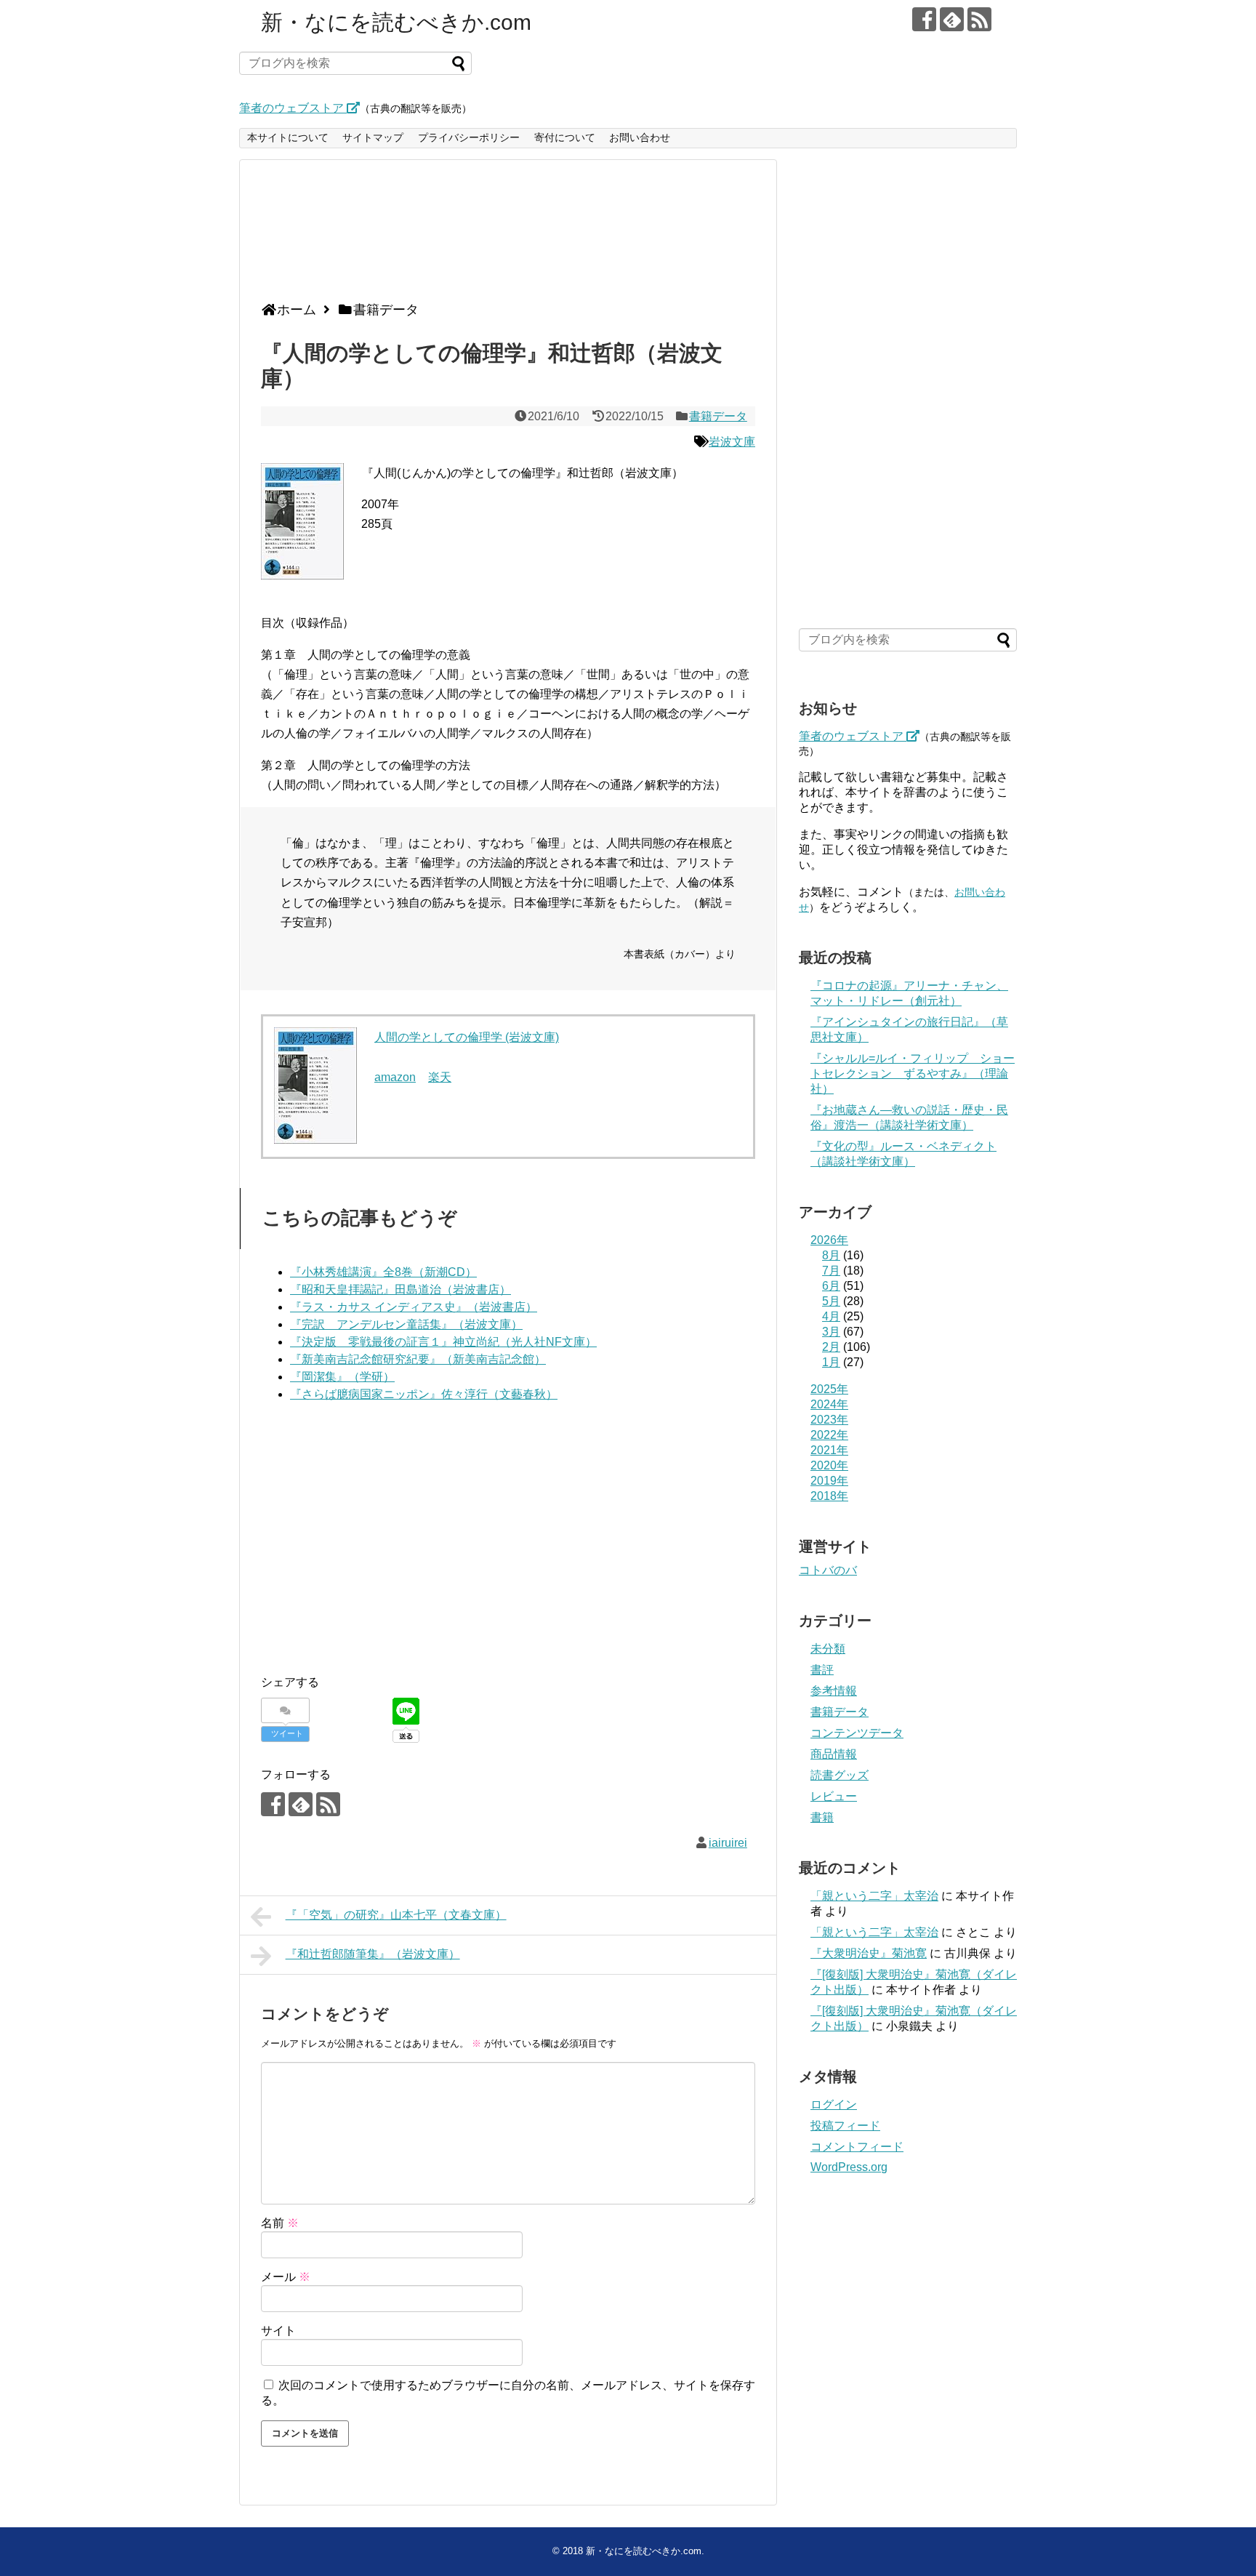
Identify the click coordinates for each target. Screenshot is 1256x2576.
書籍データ (718, 416)
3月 (831, 1332)
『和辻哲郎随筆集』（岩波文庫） (373, 1954)
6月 (831, 1286)
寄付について (565, 137)
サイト (278, 2331)
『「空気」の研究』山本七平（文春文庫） (396, 1915)
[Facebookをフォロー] (924, 19)
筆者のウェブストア (293, 108)
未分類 (828, 1649)
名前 (280, 2223)
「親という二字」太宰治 (874, 1896)
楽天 (440, 1077)
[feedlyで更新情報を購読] (952, 19)
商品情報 (834, 1754)
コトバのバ (828, 1570)
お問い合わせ (640, 137)
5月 (831, 1301)
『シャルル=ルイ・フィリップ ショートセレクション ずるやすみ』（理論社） (913, 1074)
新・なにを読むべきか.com (396, 22)
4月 (831, 1316)
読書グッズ (840, 1775)
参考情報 (834, 1691)
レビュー (834, 1796)
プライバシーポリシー (469, 137)
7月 (831, 1271)
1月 (831, 1362)
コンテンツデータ (857, 1733)
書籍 (822, 1817)
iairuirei (728, 1843)
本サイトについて (288, 137)
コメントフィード (857, 2147)
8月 (831, 1255)
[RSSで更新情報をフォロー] (979, 19)
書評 (822, 1670)
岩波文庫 (732, 442)
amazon (395, 1077)
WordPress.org (849, 2167)
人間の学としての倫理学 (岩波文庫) (467, 1037)
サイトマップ (373, 137)
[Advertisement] (504, 236)
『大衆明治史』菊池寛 (869, 1953)
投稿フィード (845, 2126)
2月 (831, 1347)
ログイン (834, 2104)
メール (286, 2277)
